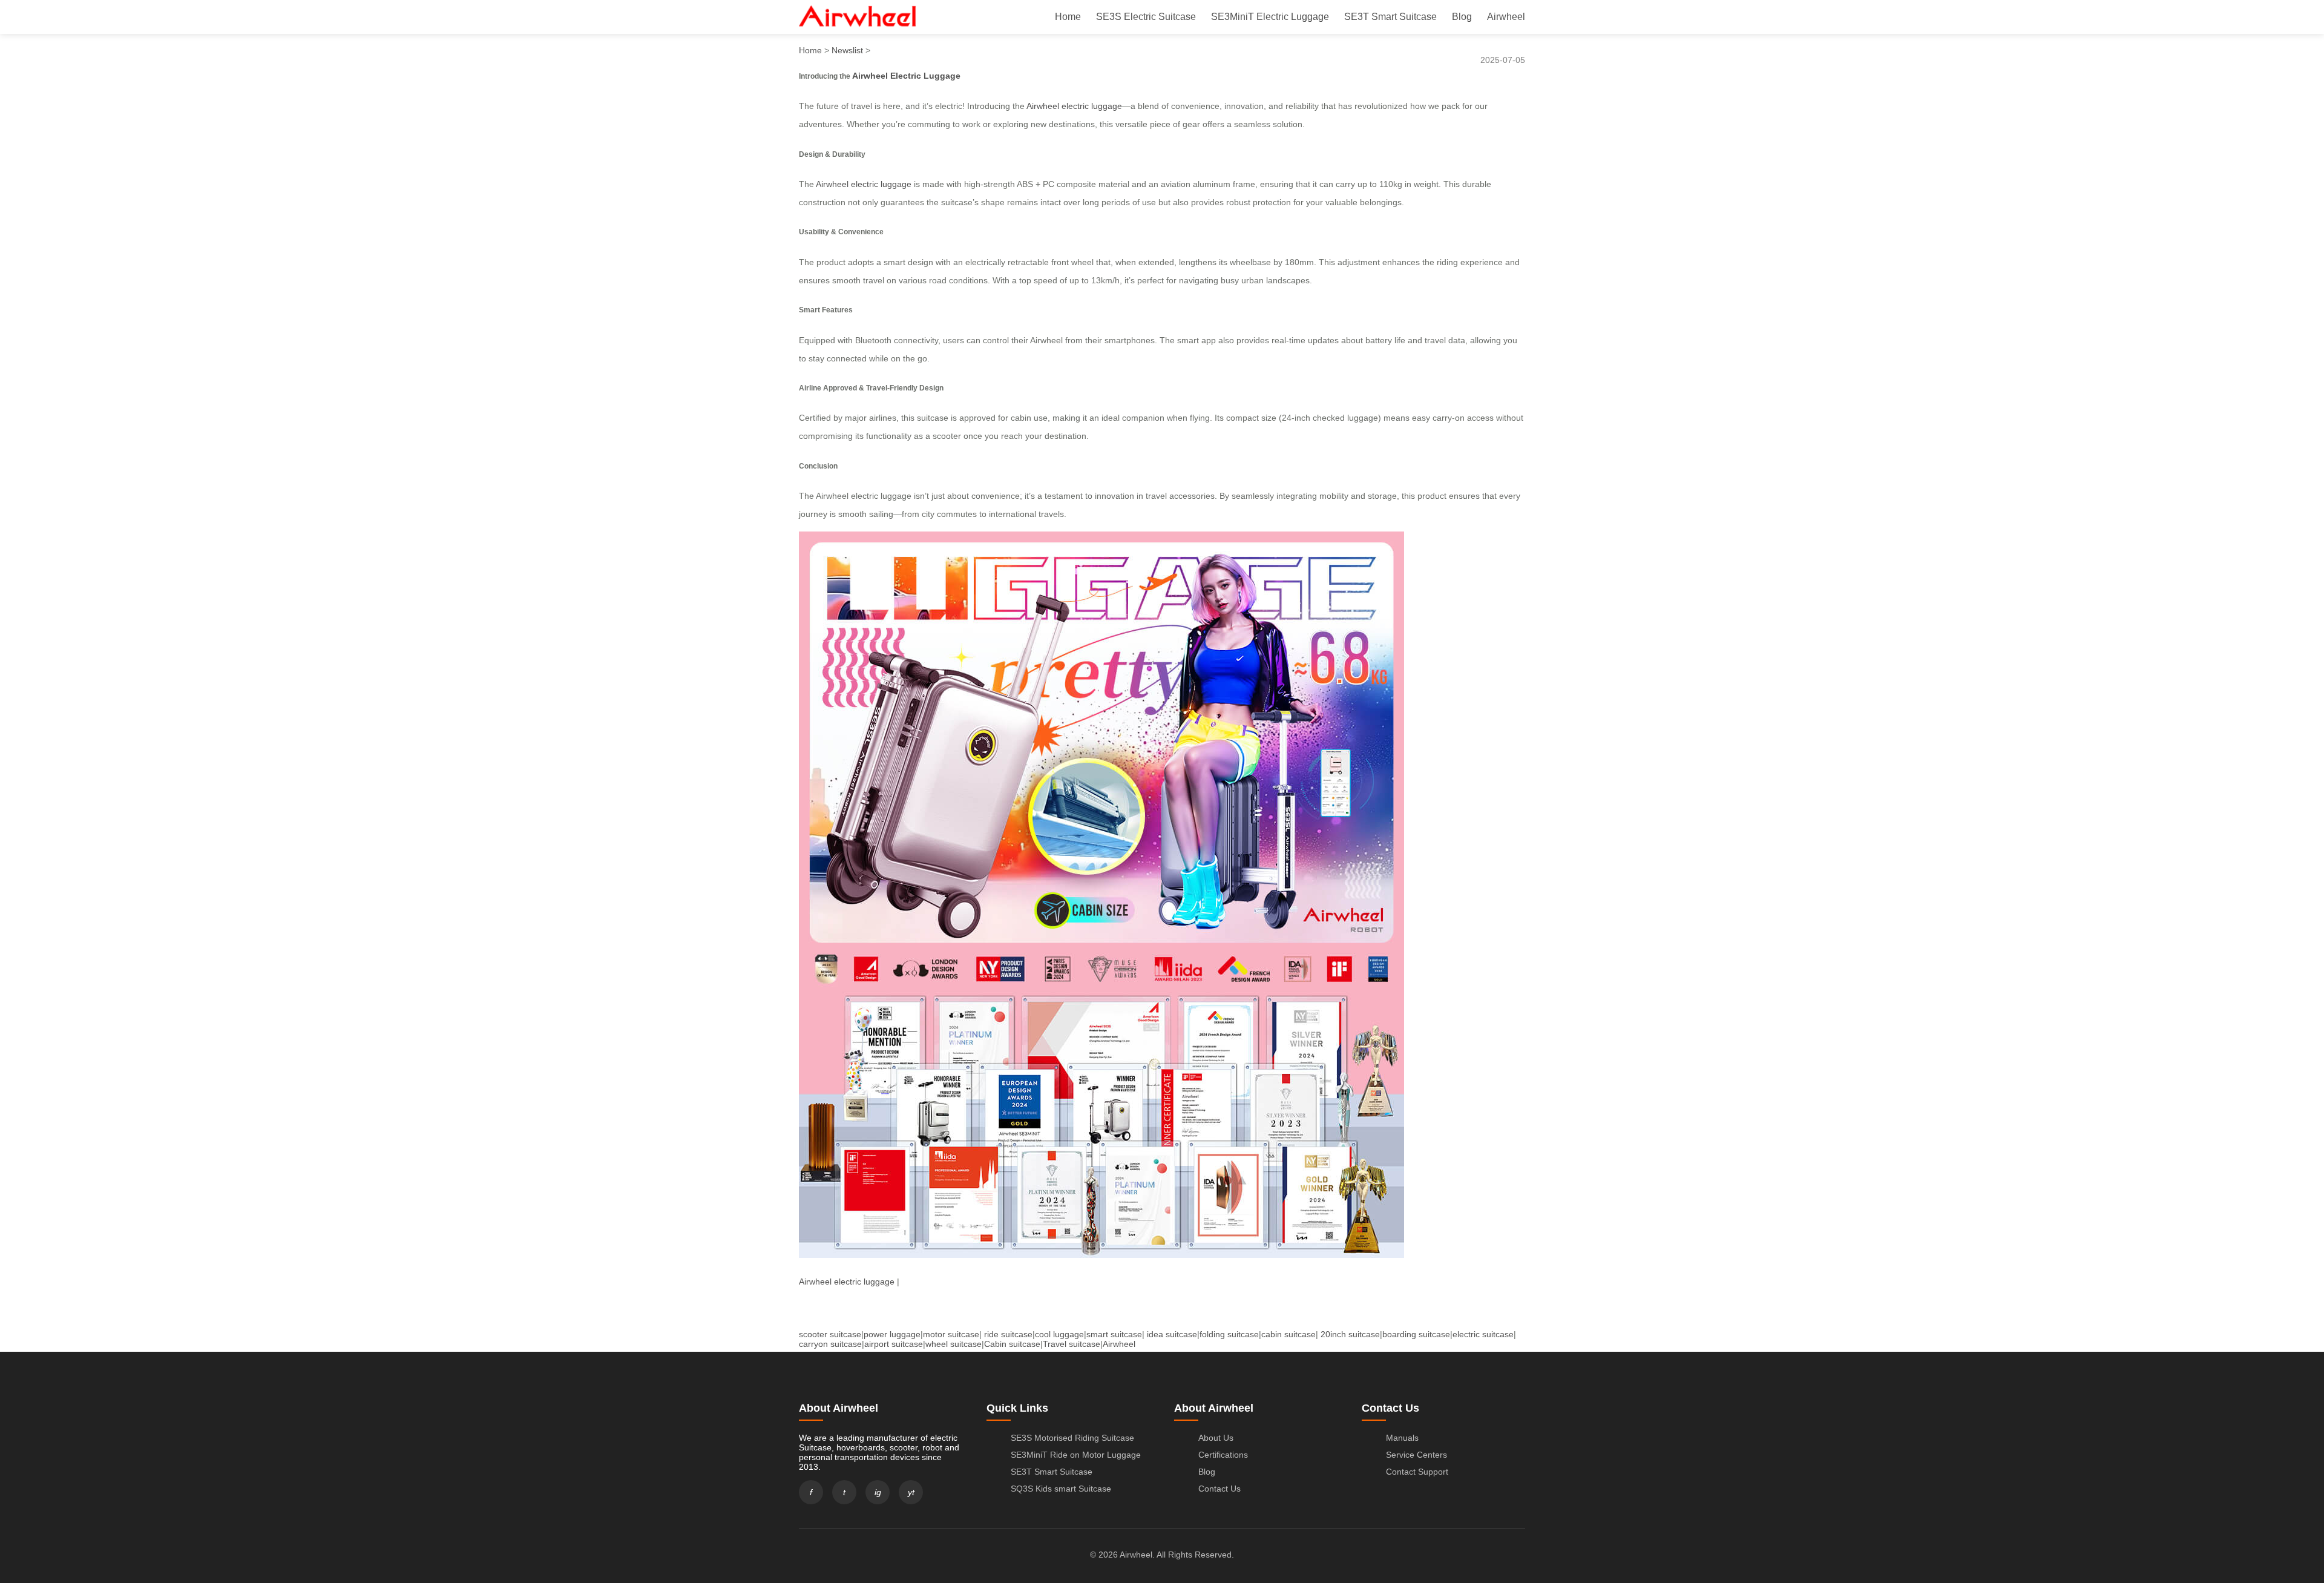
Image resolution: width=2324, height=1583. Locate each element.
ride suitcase (1008, 1334)
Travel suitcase (1072, 1344)
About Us (1216, 1438)
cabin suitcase (1288, 1334)
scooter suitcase (830, 1334)
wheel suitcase (954, 1344)
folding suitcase (1229, 1334)
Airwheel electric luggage (1074, 106)
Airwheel (1506, 17)
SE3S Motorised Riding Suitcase (1072, 1438)
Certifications (1223, 1455)
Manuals (1402, 1438)
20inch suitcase (1350, 1334)
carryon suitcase (830, 1344)
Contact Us (1219, 1489)
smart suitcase (1114, 1334)
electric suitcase (1483, 1334)
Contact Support (1417, 1472)
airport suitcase (894, 1344)
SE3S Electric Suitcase (1146, 17)
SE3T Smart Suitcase (1390, 17)
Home (1068, 17)
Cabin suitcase (1012, 1344)
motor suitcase (951, 1334)
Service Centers (1416, 1455)
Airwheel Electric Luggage (906, 76)
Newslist (847, 50)
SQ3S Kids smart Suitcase (1061, 1489)
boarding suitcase (1416, 1334)
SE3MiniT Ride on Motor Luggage (1076, 1455)
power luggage (892, 1334)
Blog (1462, 17)
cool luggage (1059, 1334)
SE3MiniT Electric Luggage (1270, 17)
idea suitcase (1172, 1334)
